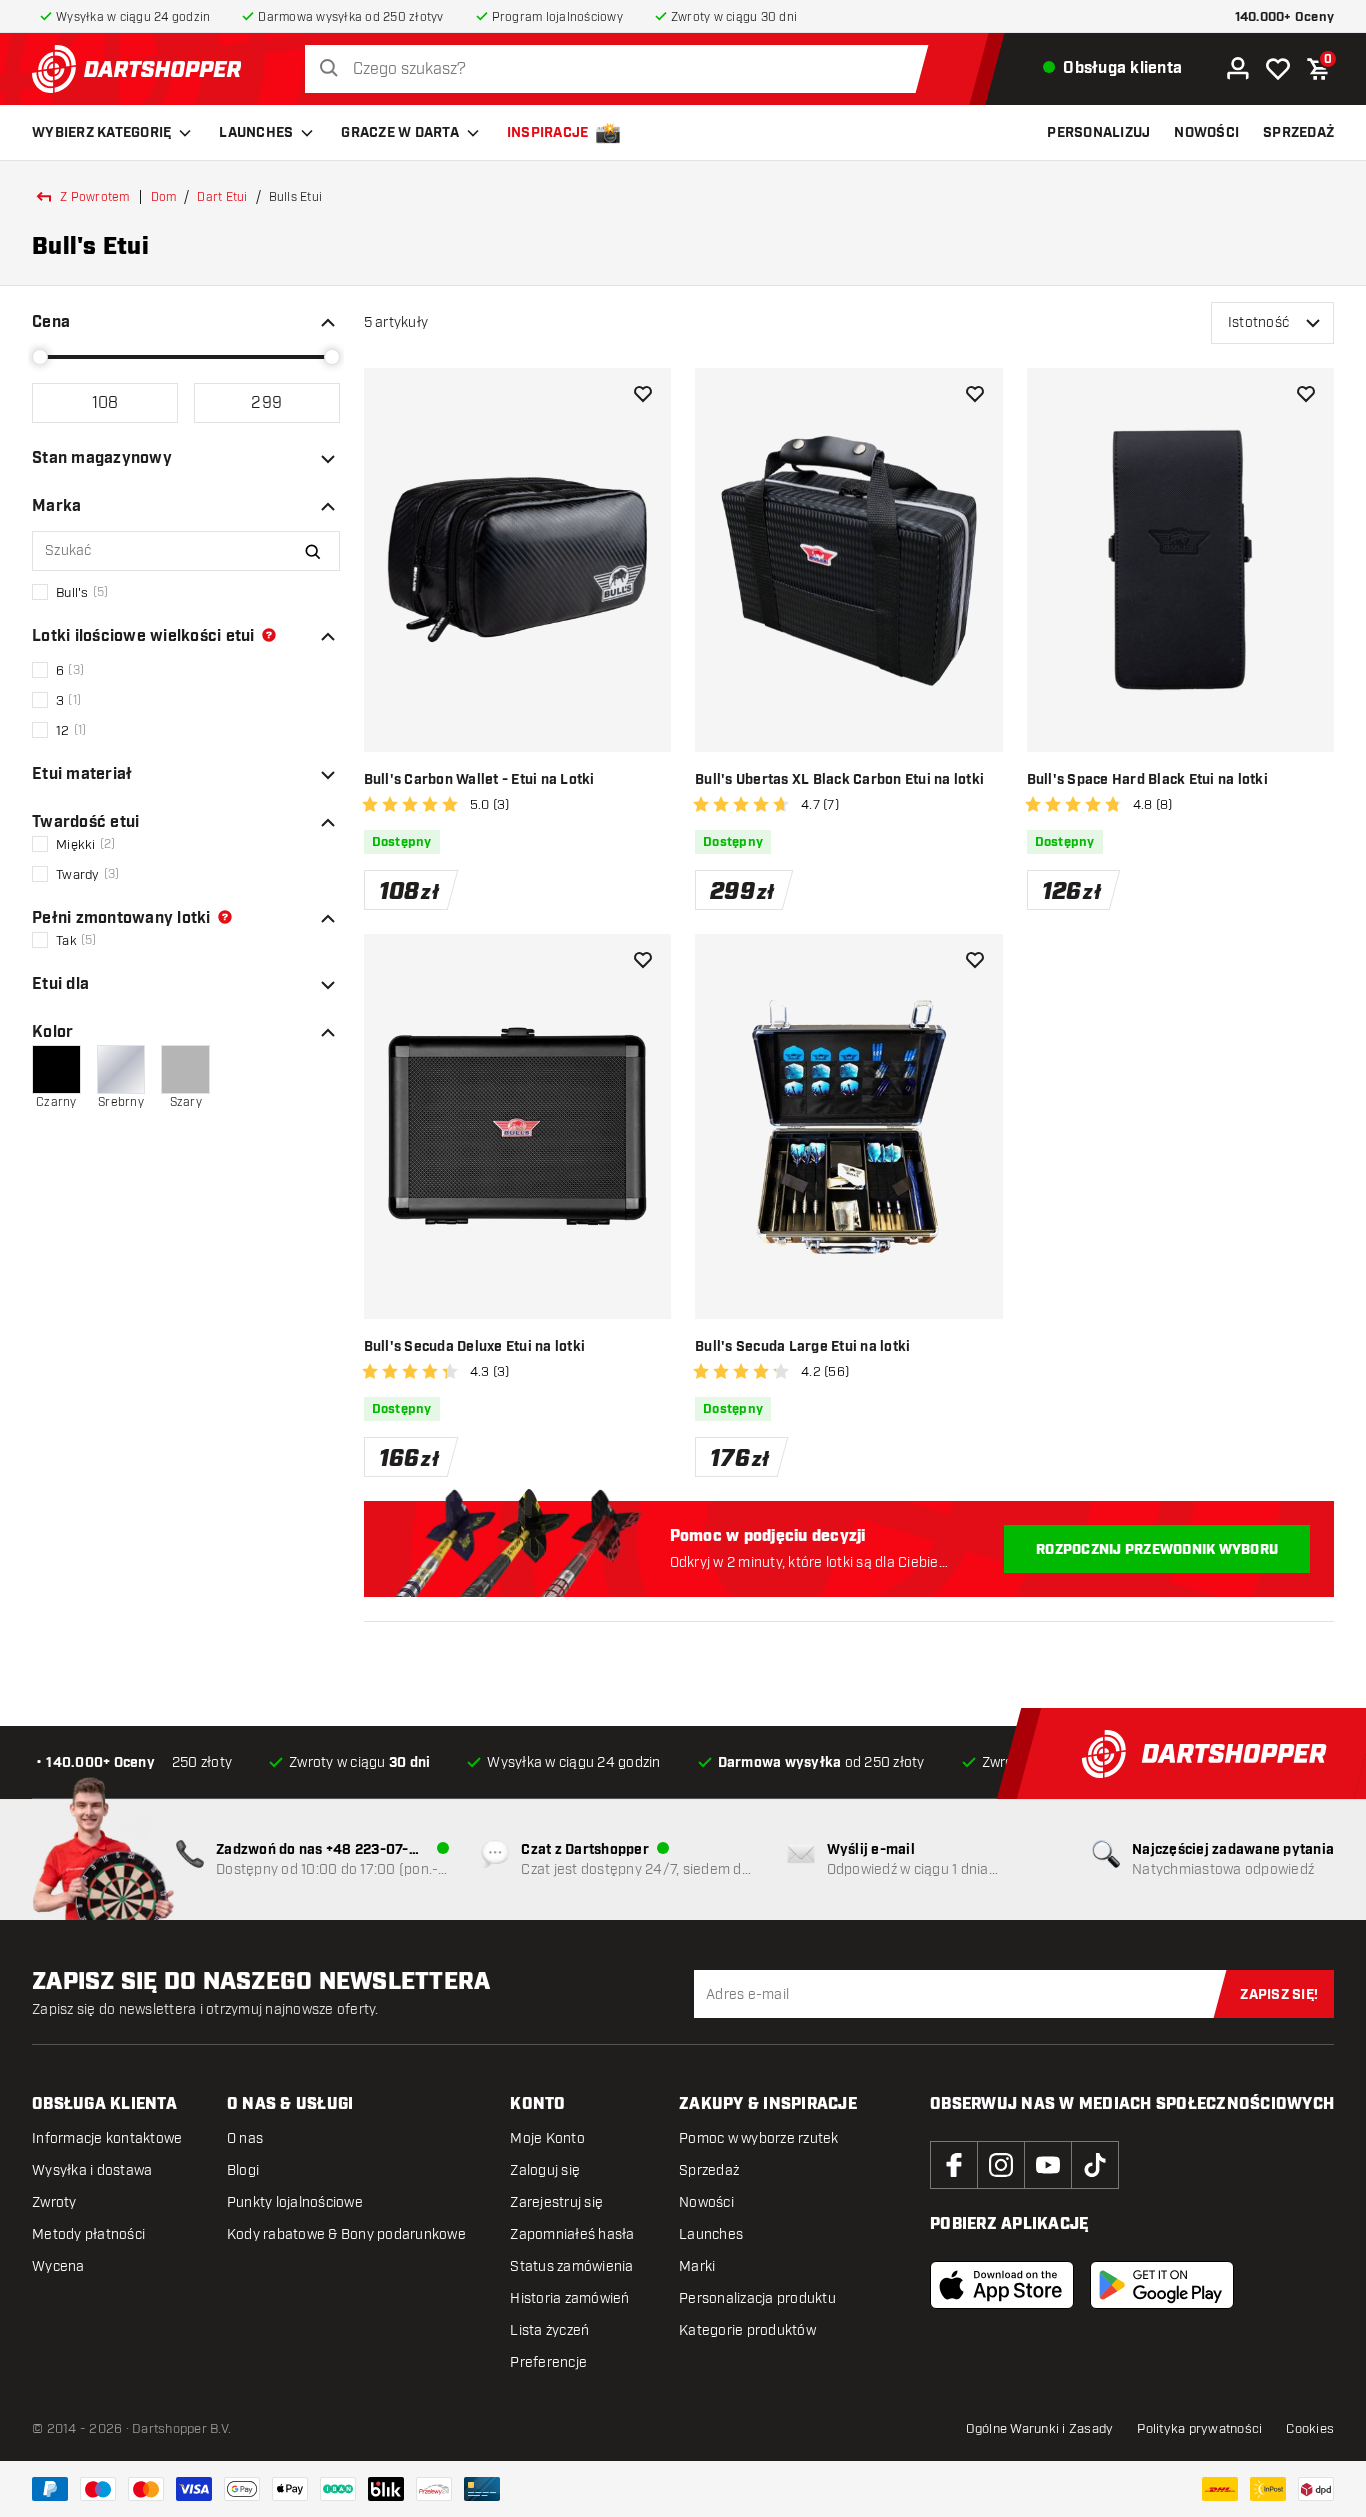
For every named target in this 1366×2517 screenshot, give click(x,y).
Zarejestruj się (556, 2202)
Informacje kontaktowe (107, 2138)
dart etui (222, 197)
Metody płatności (88, 2234)
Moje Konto (547, 2138)
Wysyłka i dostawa (92, 2170)
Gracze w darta (400, 133)
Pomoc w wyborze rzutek (759, 2138)
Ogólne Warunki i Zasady (1040, 2429)
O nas (245, 2138)
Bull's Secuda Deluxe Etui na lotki (475, 1347)
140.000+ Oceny (1285, 17)
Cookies (1310, 2429)
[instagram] (1001, 2165)
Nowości (706, 2202)
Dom (164, 197)
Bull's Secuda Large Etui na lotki (802, 1347)
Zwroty (54, 2202)
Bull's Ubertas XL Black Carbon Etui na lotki (839, 780)
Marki (697, 2266)
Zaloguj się (545, 2170)
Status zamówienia (571, 2266)
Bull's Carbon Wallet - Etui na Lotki (479, 780)
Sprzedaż (709, 2170)
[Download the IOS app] (1002, 2285)
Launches (256, 133)
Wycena (58, 2266)
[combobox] (622, 69)
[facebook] (954, 2165)
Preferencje (548, 2362)
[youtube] (1048, 2165)
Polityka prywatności (1199, 2429)
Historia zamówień (569, 2298)
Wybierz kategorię (101, 133)
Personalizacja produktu (757, 2298)
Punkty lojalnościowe (295, 2202)
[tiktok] (1095, 2165)
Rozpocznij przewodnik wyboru (1157, 1550)
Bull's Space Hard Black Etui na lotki (1147, 780)
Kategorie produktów (747, 2330)
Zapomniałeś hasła (572, 2234)
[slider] (40, 357)
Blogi (243, 2170)
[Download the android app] (1162, 2285)
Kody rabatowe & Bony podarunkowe (346, 2234)
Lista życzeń (549, 2330)
